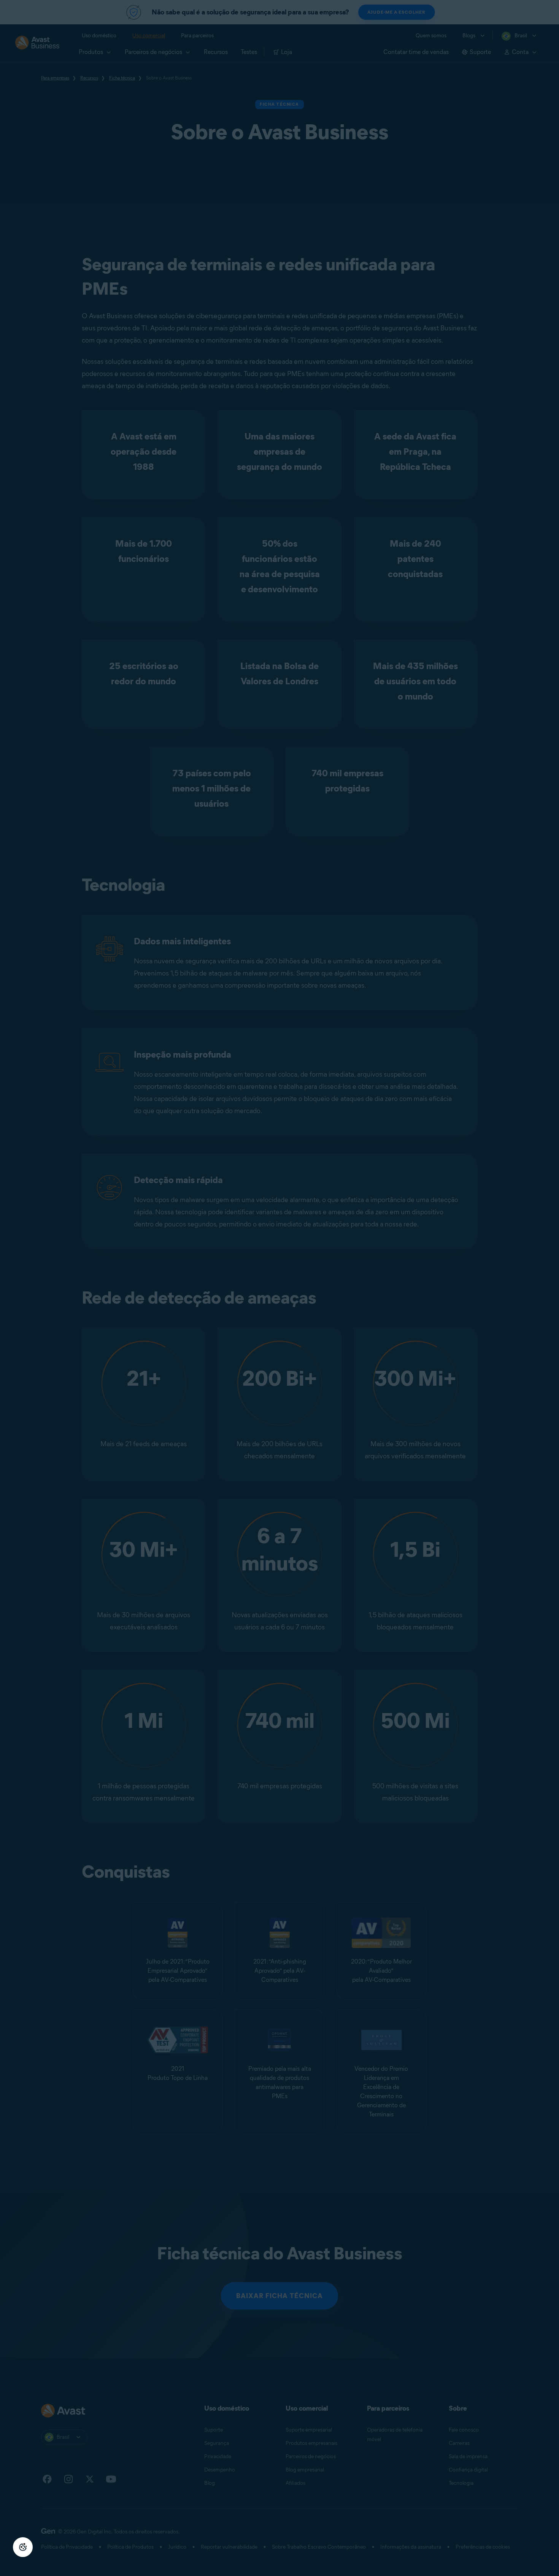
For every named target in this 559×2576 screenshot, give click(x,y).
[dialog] (279, 1288)
